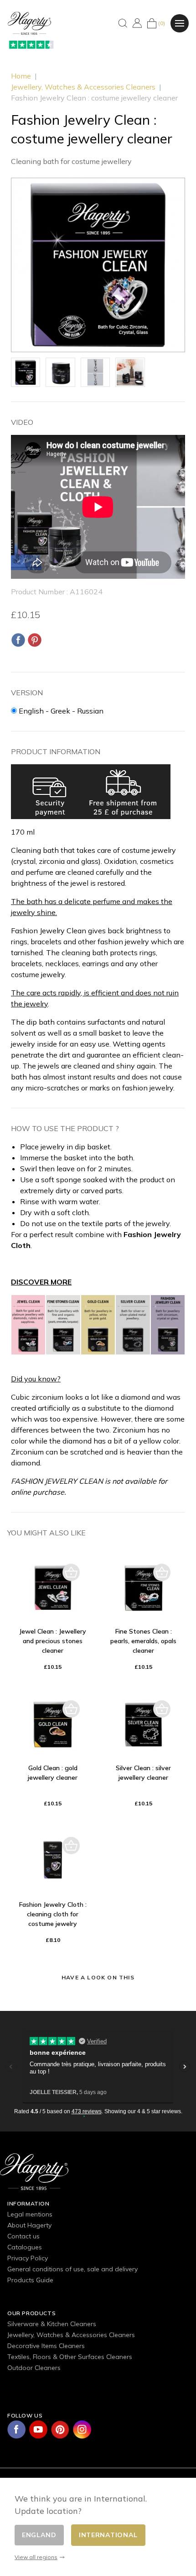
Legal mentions (30, 2214)
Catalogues (25, 2247)
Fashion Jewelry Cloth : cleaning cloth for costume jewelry (53, 1914)
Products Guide (30, 2280)
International (108, 2535)
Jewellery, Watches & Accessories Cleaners (71, 2335)
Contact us (23, 2236)
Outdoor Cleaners (34, 2368)
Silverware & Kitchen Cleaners (52, 2324)
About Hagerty (29, 2225)
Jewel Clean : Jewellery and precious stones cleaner (53, 1641)
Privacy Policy (28, 2258)
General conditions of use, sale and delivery (72, 2269)
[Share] (18, 640)
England (39, 2535)
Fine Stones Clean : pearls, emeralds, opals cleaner (143, 1641)
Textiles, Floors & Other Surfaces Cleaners (70, 2357)
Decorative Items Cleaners (46, 2346)
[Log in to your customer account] (137, 23)
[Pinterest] (35, 640)
